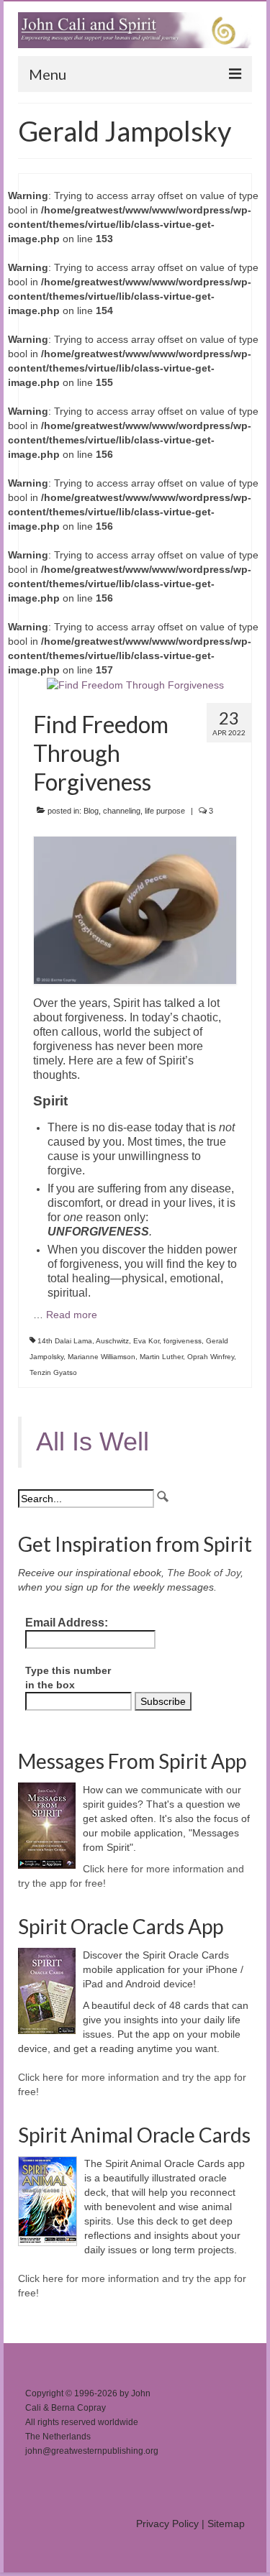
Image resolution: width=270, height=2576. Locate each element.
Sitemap (226, 2524)
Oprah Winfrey (211, 1357)
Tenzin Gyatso (53, 1372)
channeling (122, 811)
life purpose (165, 811)
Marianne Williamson (102, 1357)
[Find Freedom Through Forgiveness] (135, 684)
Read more (72, 1315)
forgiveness (183, 1341)
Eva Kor (146, 1341)
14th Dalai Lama (65, 1341)
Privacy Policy (167, 2524)
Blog (91, 811)
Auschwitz (112, 1341)
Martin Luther (161, 1357)
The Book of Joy (204, 1573)
